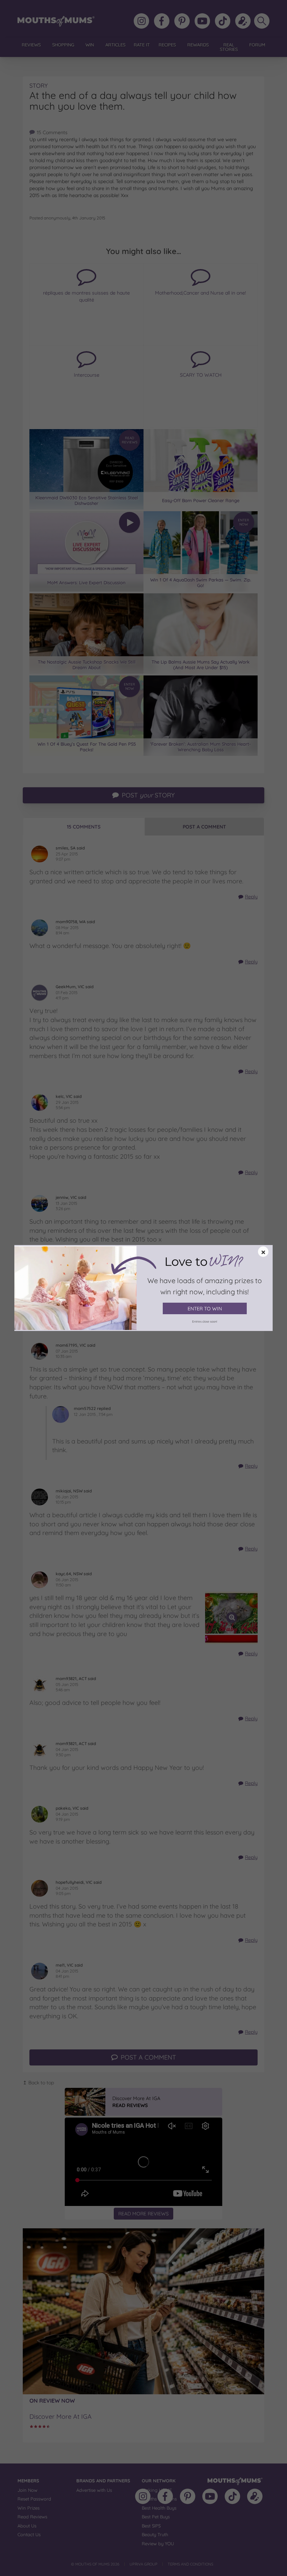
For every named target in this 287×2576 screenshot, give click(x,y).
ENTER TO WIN (205, 1309)
